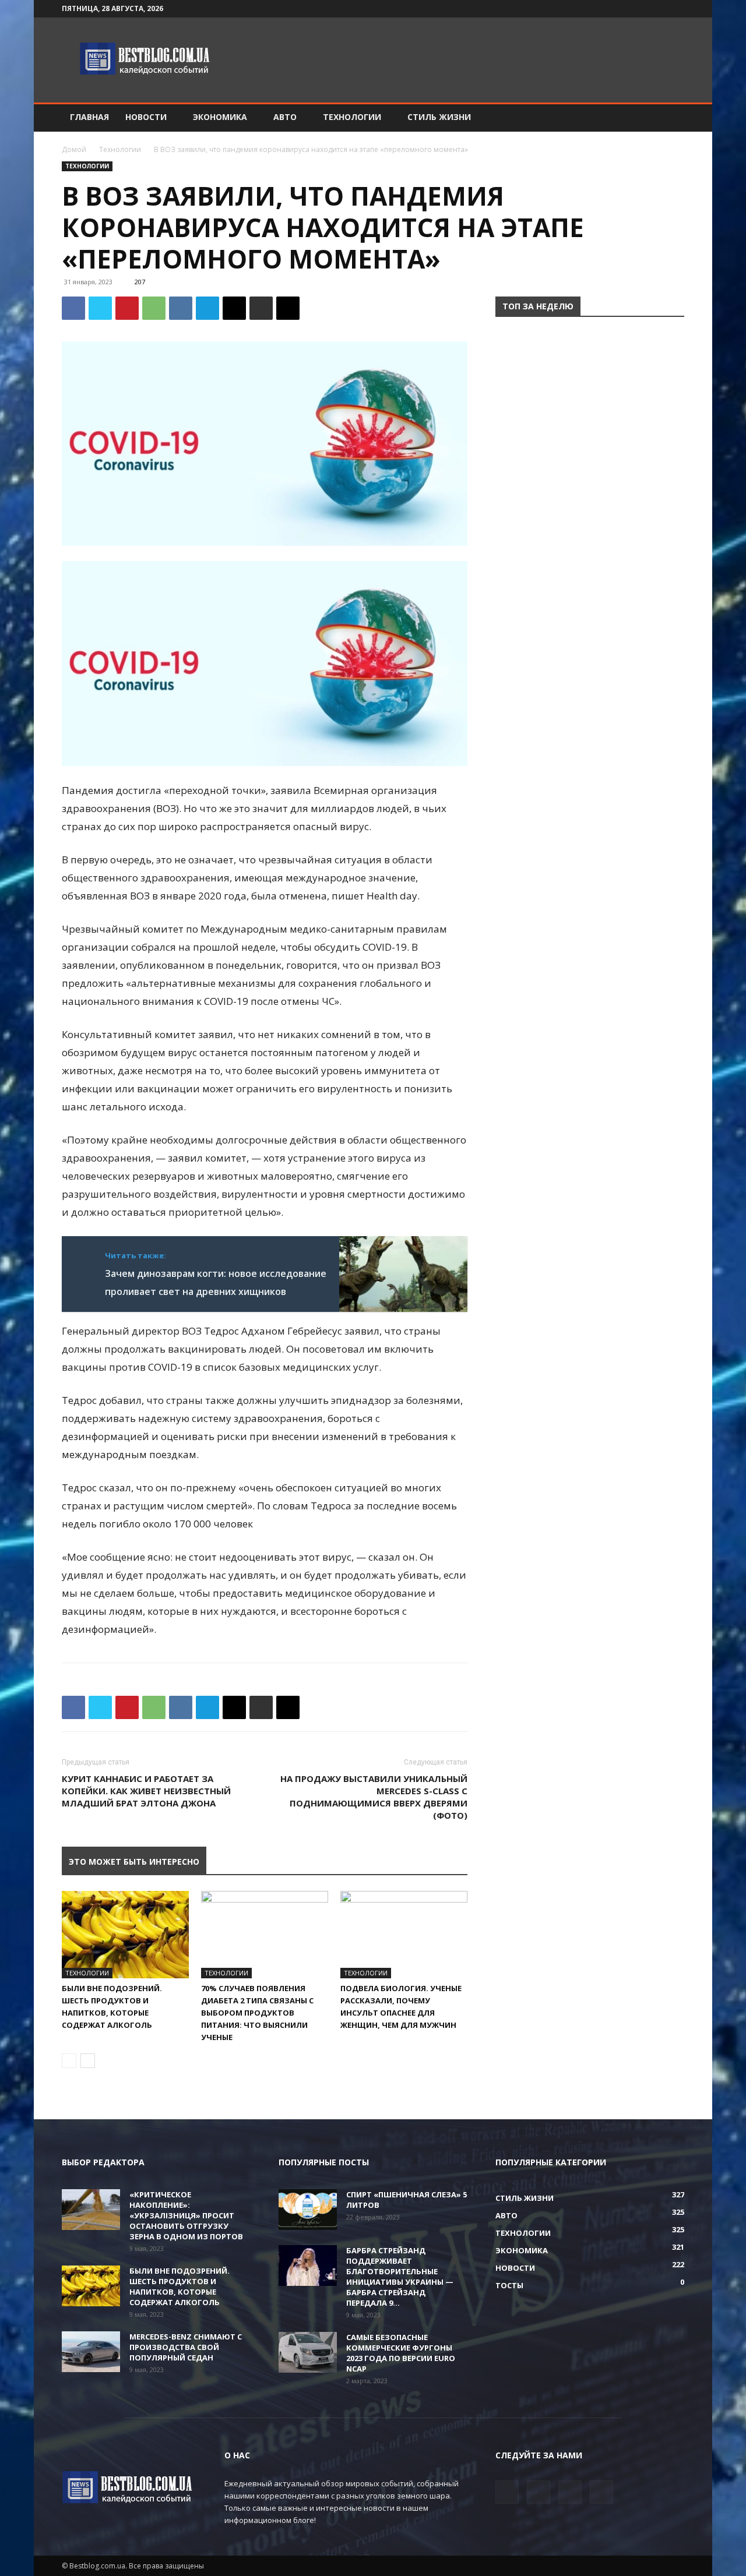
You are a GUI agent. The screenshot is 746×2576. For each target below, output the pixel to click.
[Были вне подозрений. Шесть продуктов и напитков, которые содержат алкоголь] (125, 1935)
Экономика (220, 117)
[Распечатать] (261, 308)
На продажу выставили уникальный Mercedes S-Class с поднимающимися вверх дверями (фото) (374, 1797)
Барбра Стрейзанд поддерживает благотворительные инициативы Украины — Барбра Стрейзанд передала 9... (400, 2277)
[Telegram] (207, 308)
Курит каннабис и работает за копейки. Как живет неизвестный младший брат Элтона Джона (146, 1791)
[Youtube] (675, 9)
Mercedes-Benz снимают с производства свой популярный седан (186, 2347)
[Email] (234, 308)
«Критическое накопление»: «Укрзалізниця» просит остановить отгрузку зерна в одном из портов (186, 2215)
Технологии (352, 117)
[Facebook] (618, 9)
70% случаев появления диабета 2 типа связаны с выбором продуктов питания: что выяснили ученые (257, 2013)
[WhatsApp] (154, 308)
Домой (74, 149)
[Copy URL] (288, 308)
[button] (670, 118)
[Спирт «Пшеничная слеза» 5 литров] (308, 2210)
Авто (285, 117)
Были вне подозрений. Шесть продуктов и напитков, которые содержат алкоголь (180, 2286)
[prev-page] (69, 2061)
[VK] (181, 308)
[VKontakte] (656, 9)
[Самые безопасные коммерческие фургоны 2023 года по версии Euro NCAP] (308, 2352)
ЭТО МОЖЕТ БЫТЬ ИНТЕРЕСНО (134, 1862)
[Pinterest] (127, 308)
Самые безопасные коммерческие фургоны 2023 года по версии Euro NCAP (401, 2353)
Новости (146, 117)
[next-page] (88, 2061)
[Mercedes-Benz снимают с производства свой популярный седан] (91, 2352)
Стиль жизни (439, 117)
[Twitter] (637, 9)
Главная (89, 117)
